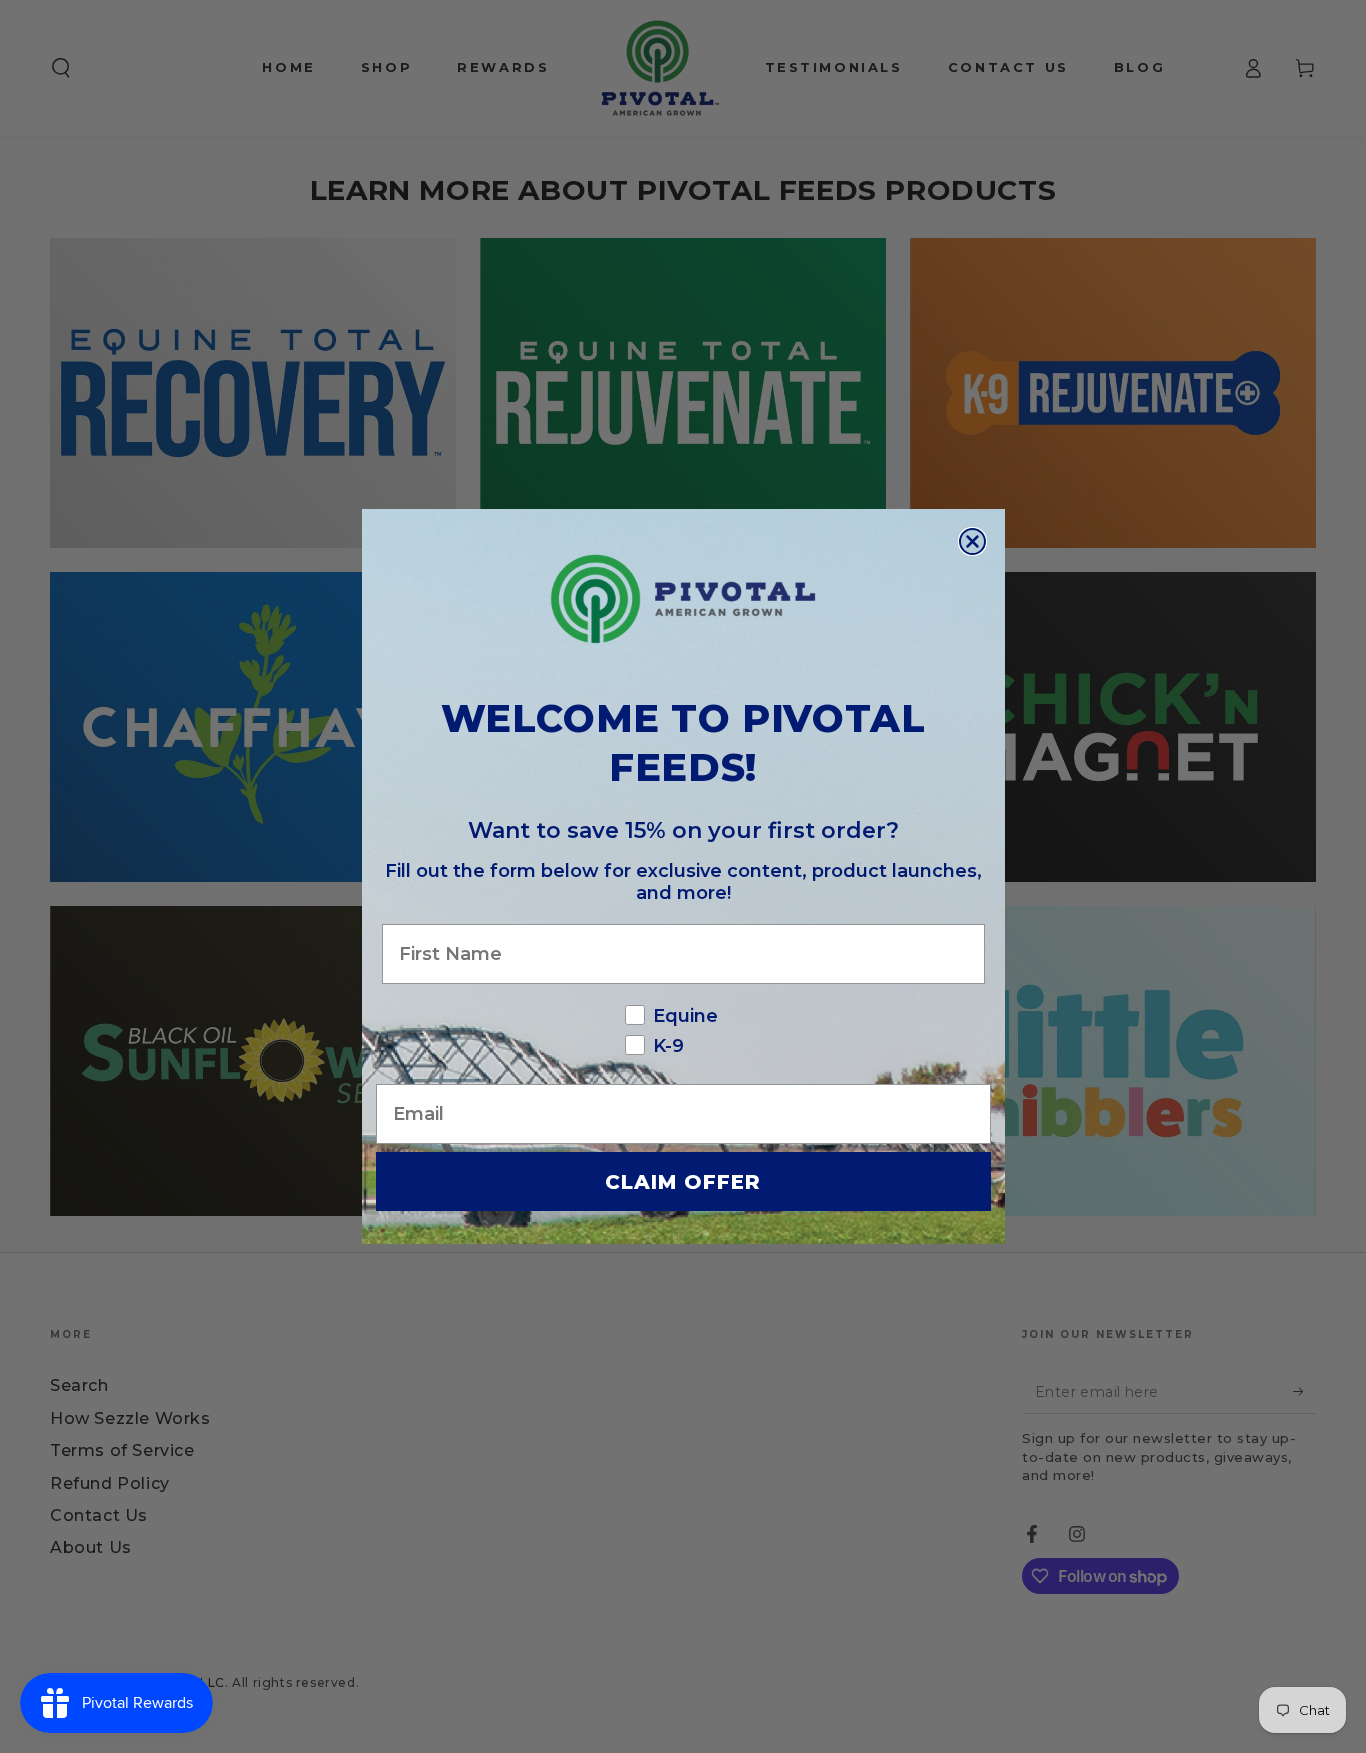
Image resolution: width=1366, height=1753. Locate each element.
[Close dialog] (972, 541)
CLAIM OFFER (683, 1182)
